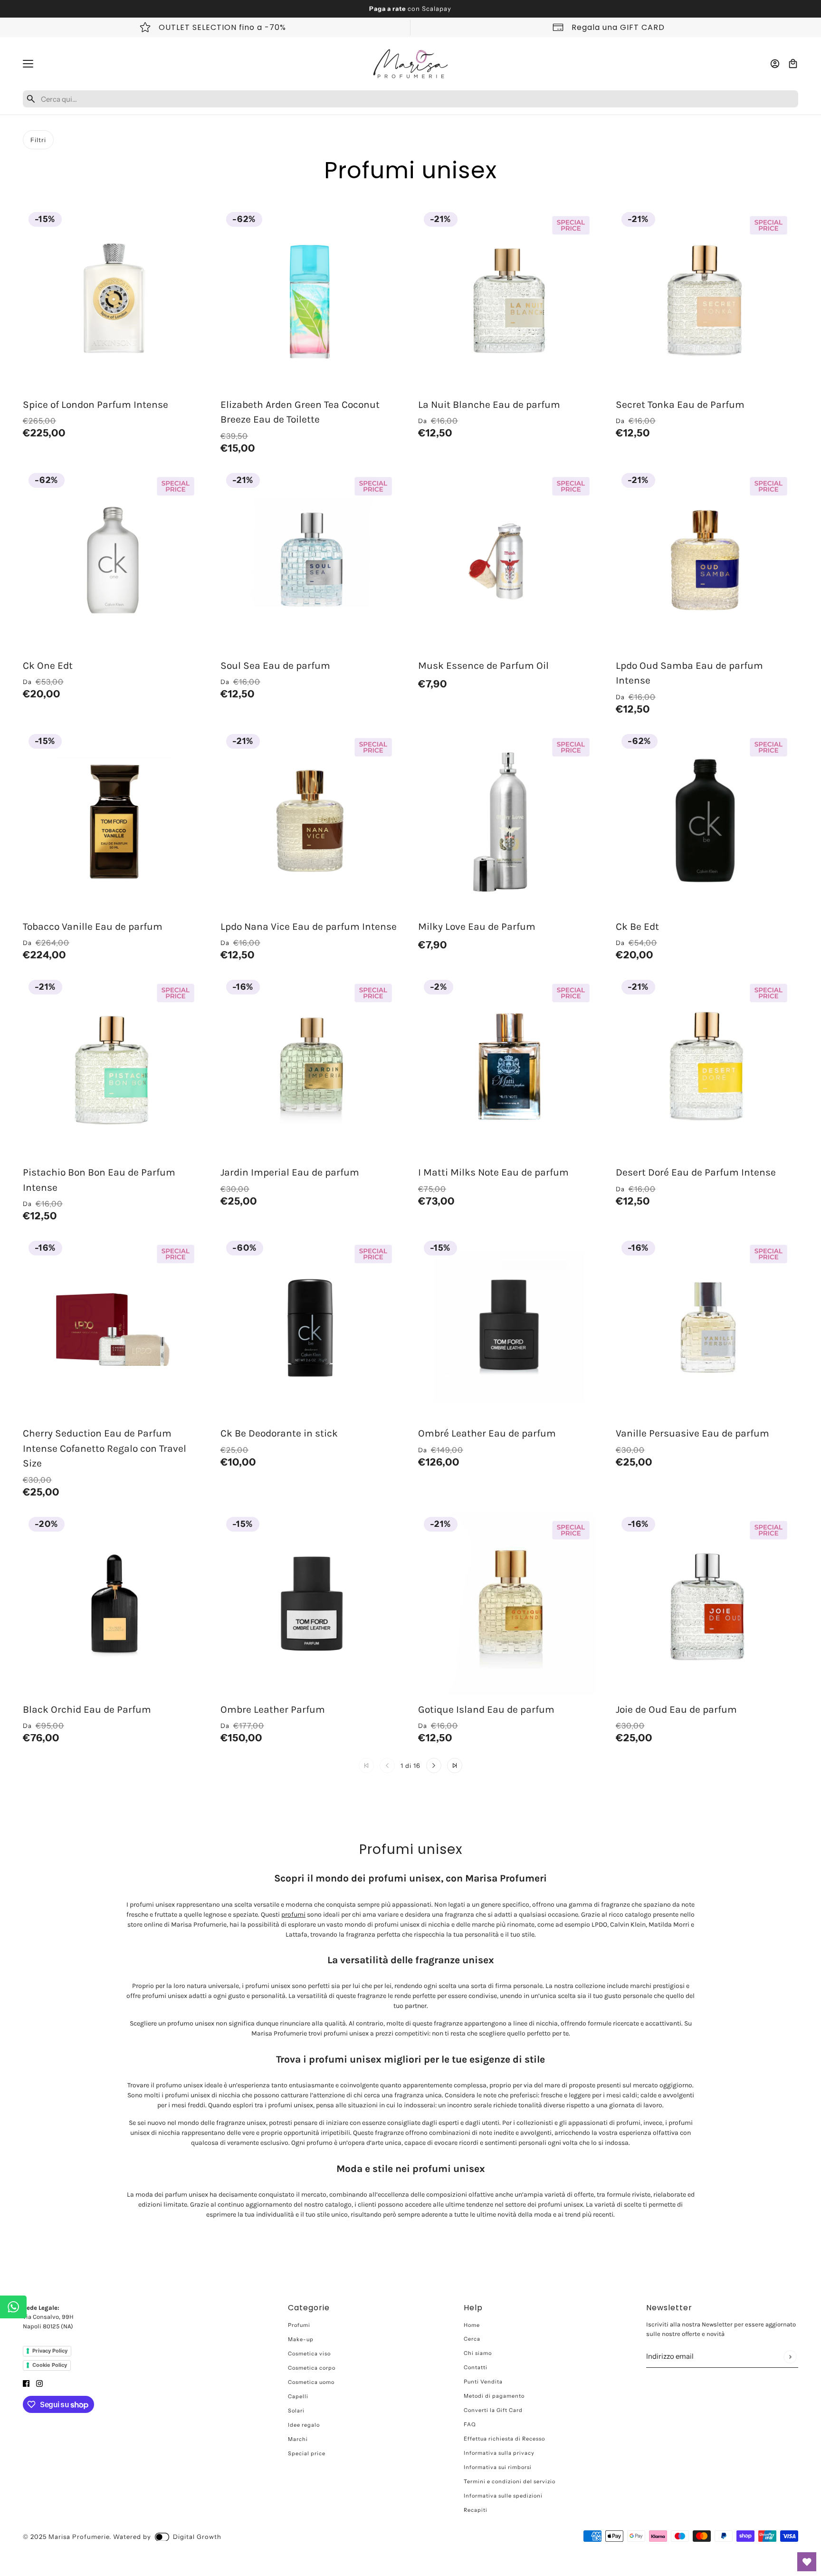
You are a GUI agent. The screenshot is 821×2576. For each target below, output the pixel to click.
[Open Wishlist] (807, 2562)
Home (472, 2325)
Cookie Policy (50, 2365)
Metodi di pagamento (494, 2396)
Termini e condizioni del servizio (510, 2481)
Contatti (476, 2367)
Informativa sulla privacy (499, 2453)
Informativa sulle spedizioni (503, 2496)
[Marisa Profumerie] (410, 64)
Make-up (301, 2339)
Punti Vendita (483, 2382)
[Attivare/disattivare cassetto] (28, 64)
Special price (307, 2453)
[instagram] (39, 2383)
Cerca (472, 2339)
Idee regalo (304, 2425)
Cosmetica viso (309, 2354)
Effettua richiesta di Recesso (504, 2439)
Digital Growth (197, 2537)
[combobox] (418, 99)
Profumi (299, 2325)
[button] (434, 1766)
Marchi (298, 2439)
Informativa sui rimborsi (498, 2467)
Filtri (38, 140)
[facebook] (26, 2383)
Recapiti (476, 2510)
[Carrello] (793, 64)
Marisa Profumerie (79, 2537)
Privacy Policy (50, 2351)
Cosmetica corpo (312, 2368)
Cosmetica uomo (311, 2382)
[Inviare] (790, 2357)
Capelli (298, 2396)
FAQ (470, 2424)
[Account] (775, 64)
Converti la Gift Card (493, 2410)
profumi (293, 1915)
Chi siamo (478, 2353)
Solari (296, 2411)
